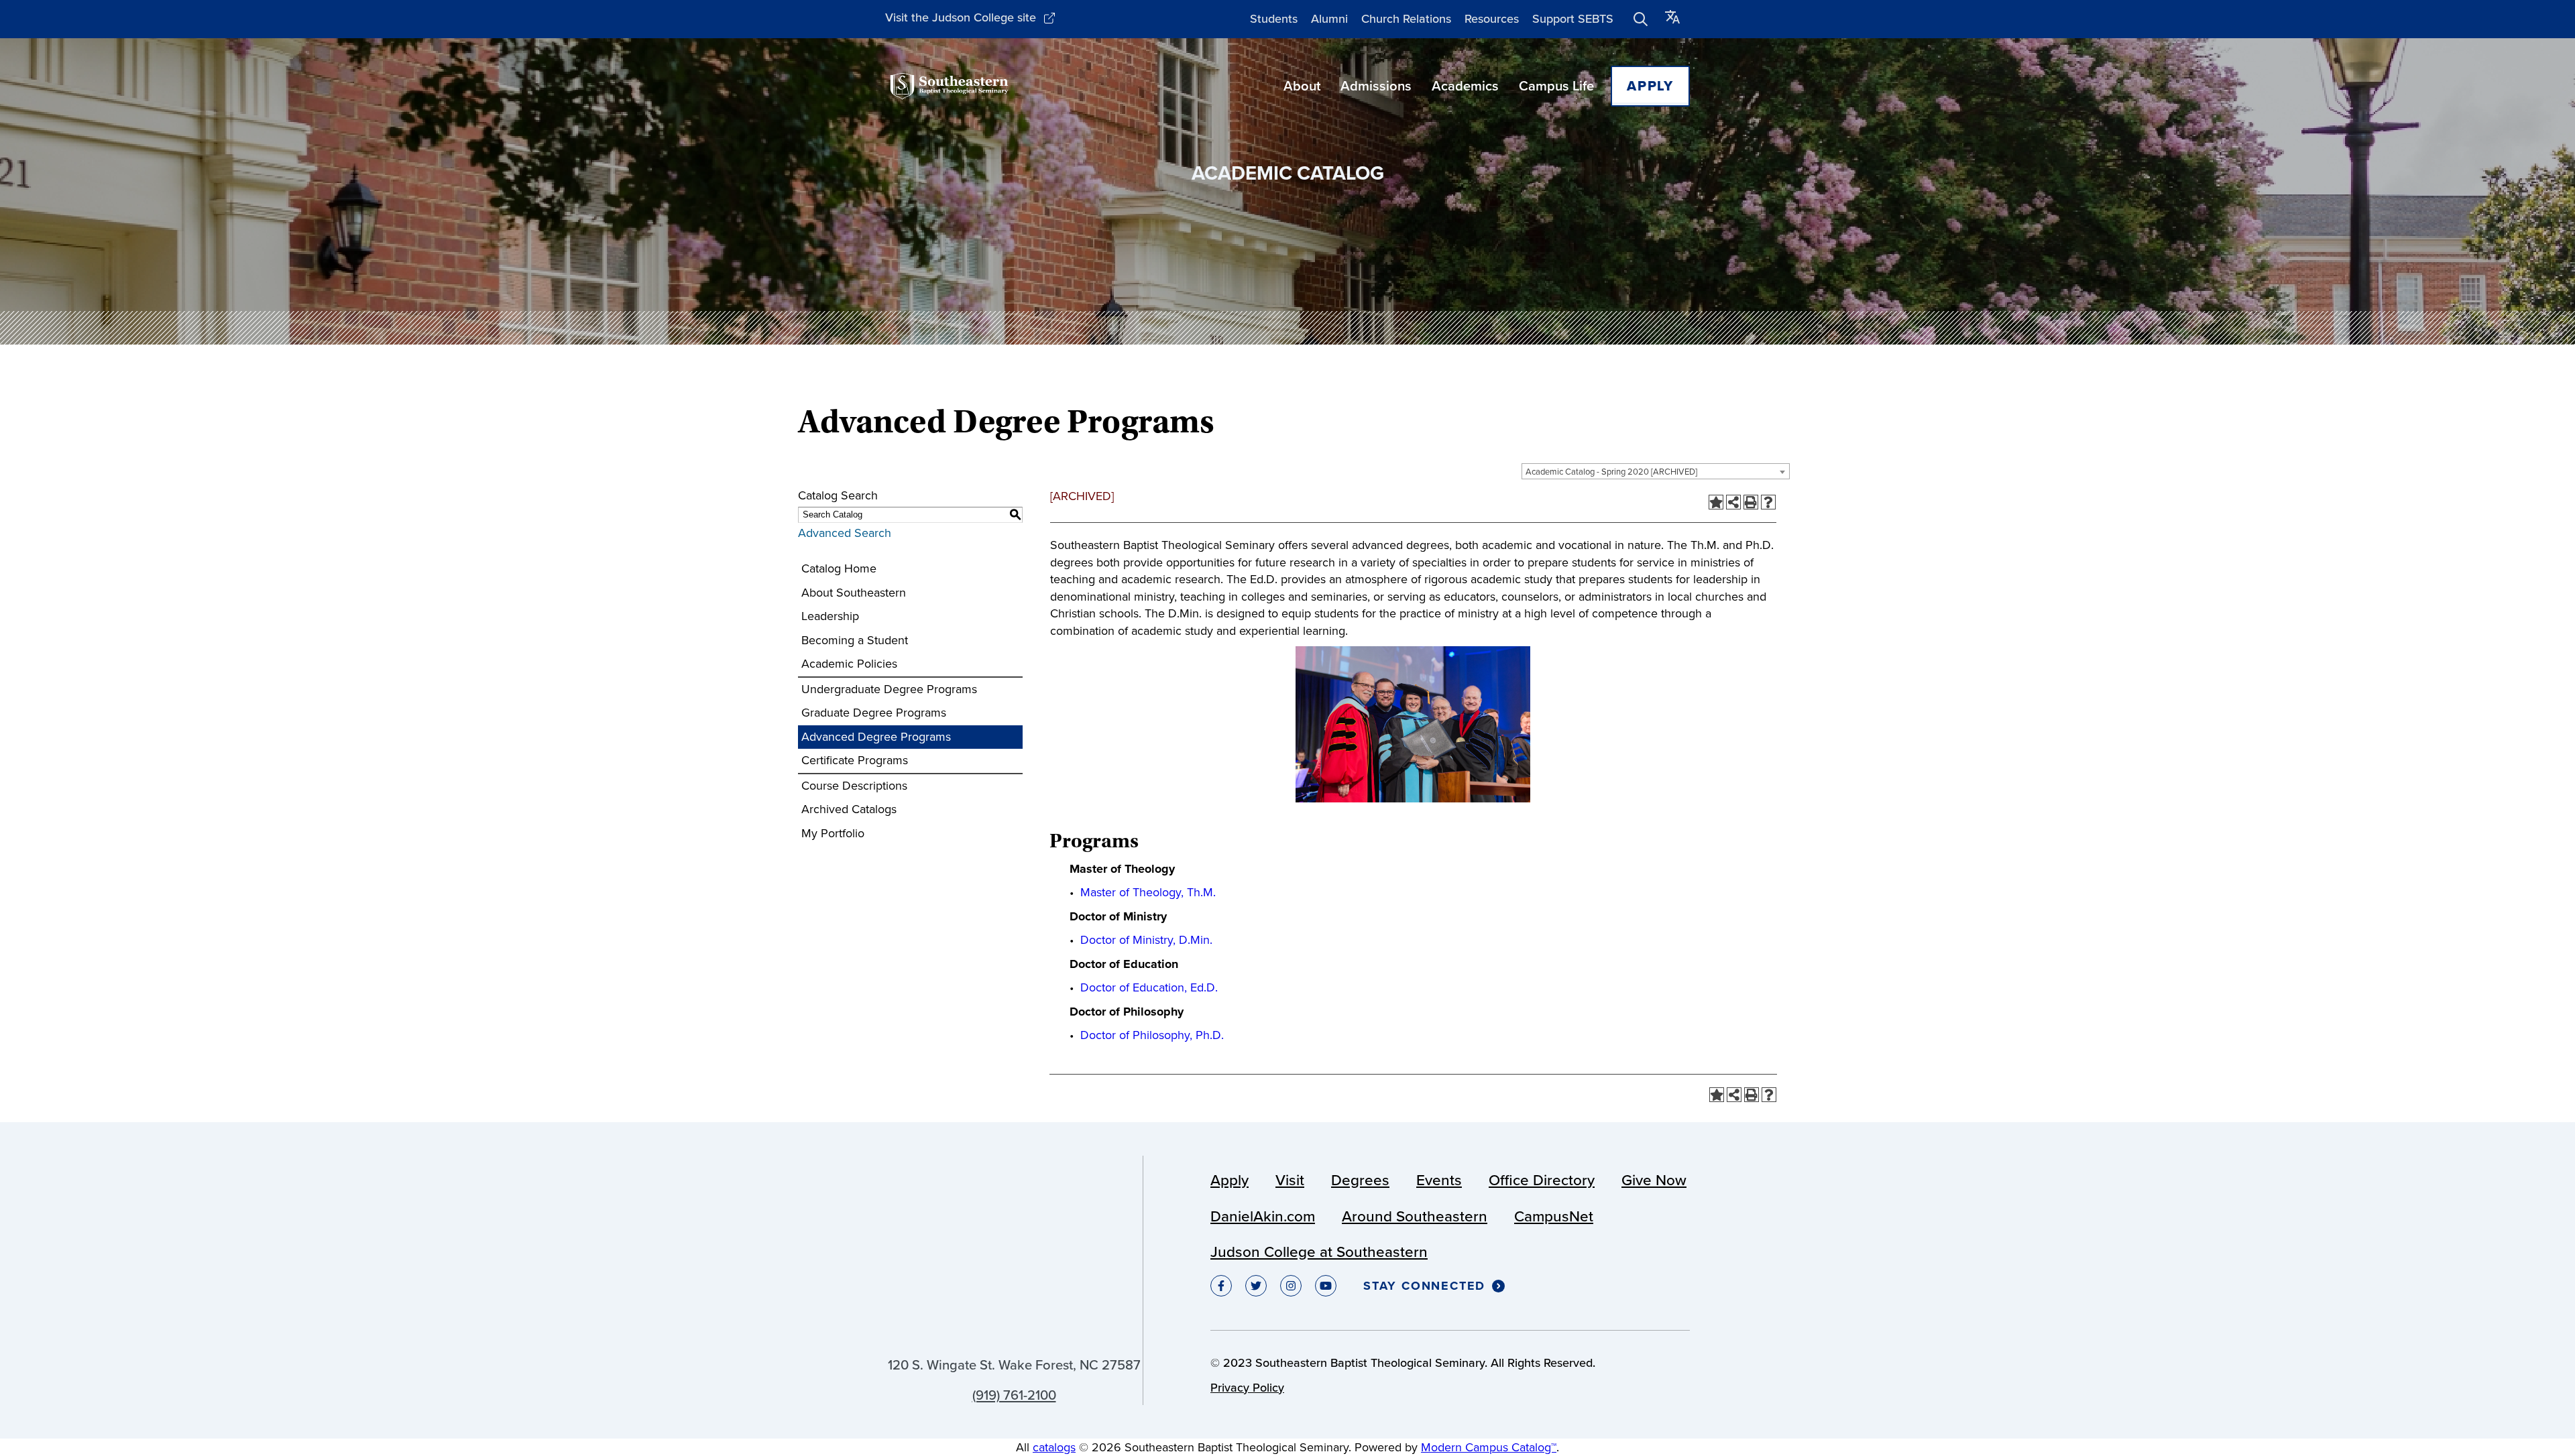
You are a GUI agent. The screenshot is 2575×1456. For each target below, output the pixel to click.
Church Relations (1406, 19)
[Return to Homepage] (949, 86)
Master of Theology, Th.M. (1148, 892)
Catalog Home (839, 568)
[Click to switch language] (1672, 19)
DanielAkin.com (1263, 1216)
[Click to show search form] (1641, 19)
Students (1274, 19)
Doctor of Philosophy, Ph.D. (1152, 1035)
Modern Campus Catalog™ (1489, 1447)
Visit (1290, 1180)
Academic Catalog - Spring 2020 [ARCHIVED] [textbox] (1611, 472)
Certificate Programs (855, 760)
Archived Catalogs (849, 809)
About (1302, 86)
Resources (1492, 19)
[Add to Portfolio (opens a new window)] (1716, 502)
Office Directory (1542, 1180)
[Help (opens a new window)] (1768, 502)
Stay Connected (1424, 1286)
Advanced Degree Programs (876, 737)
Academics (1465, 86)
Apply (1650, 86)
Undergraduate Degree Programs (889, 689)
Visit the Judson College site (961, 17)
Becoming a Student (855, 640)
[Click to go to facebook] (1221, 1286)
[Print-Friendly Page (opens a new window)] (1751, 502)
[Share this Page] (1733, 502)
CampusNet (1554, 1216)
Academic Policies (849, 664)
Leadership (830, 616)
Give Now (1654, 1180)
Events (1439, 1180)
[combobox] (1656, 471)
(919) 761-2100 (1014, 1395)
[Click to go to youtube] (1326, 1286)
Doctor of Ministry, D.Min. (1146, 940)
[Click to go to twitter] (1256, 1286)
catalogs (1054, 1447)
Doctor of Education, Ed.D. (1149, 987)
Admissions (1376, 86)
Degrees (1360, 1180)
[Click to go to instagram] (1291, 1286)
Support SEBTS (1573, 19)
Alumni (1329, 19)
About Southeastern (854, 593)
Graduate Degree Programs (874, 713)
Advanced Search (845, 533)
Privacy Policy (1247, 1388)
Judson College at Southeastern (1319, 1252)
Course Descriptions (854, 786)
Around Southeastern (1415, 1216)
